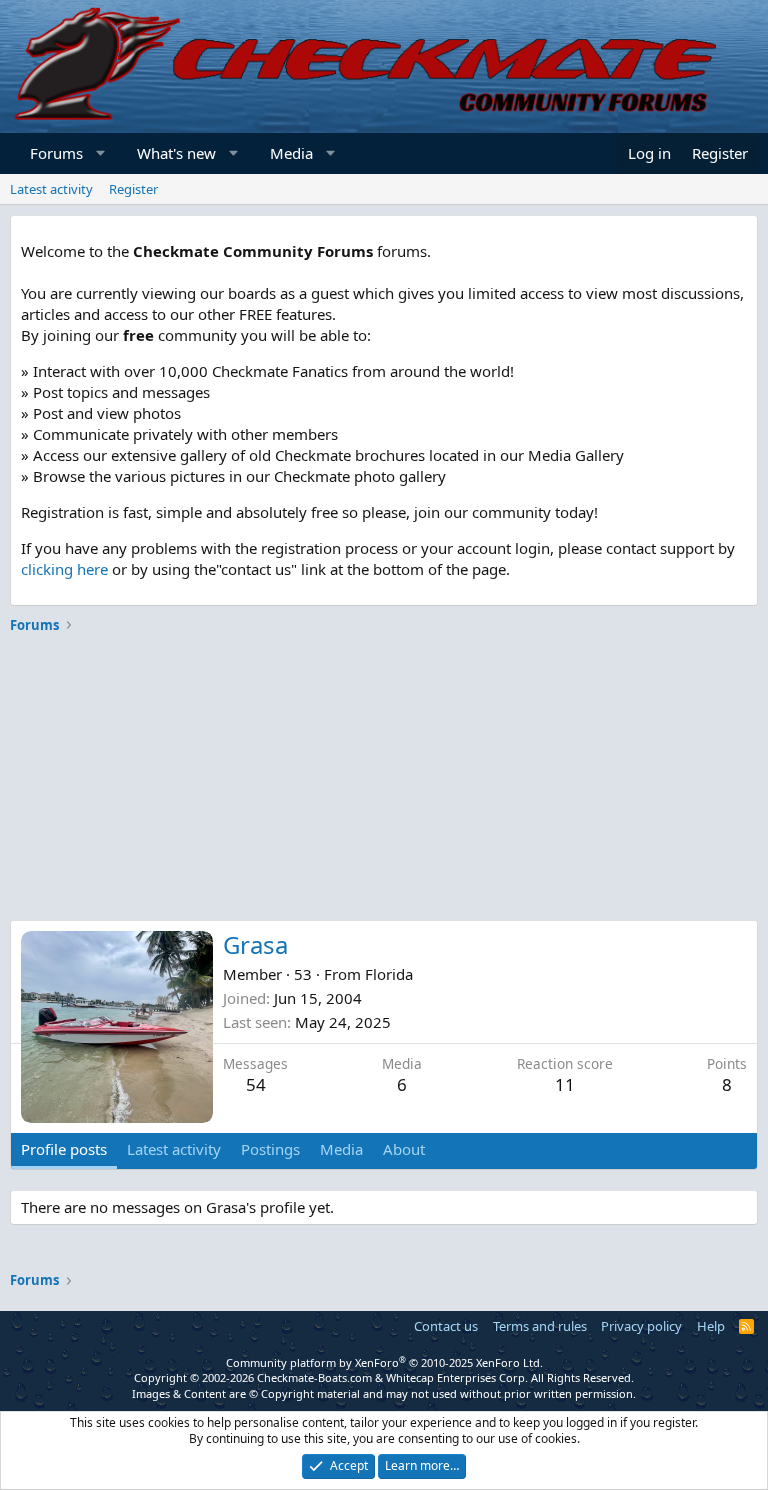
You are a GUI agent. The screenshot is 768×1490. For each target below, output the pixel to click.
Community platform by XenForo (384, 1362)
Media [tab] (341, 1149)
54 (256, 1084)
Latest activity (51, 189)
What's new (176, 153)
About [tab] (404, 1149)
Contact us (446, 1326)
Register (133, 189)
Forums (56, 153)
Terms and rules (540, 1326)
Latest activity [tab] (174, 1149)
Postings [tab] (270, 1149)
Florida (389, 974)
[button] (101, 153)
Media (291, 153)
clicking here (64, 569)
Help (711, 1326)
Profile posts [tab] (64, 1149)
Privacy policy (641, 1326)
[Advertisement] (384, 780)
